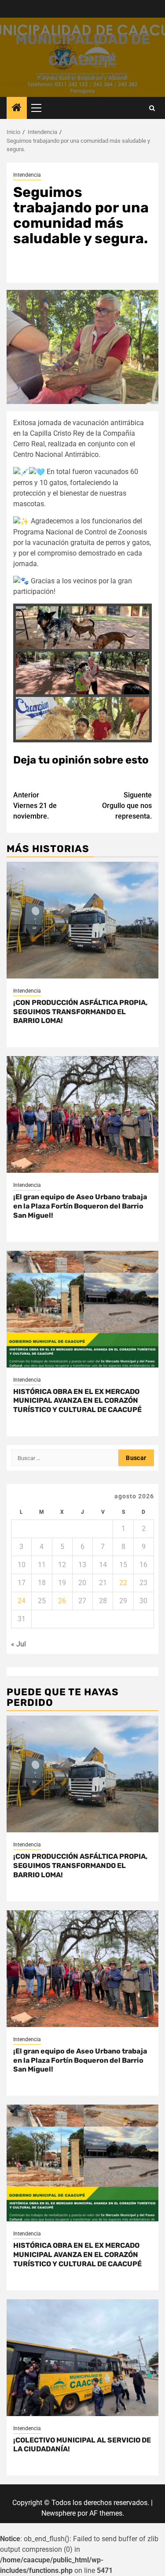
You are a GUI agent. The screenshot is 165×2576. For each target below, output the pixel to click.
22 (123, 1583)
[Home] (17, 108)
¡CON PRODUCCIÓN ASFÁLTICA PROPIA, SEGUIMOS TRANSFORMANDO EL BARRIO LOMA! (80, 1012)
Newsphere (59, 2513)
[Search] (152, 108)
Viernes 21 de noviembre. (35, 806)
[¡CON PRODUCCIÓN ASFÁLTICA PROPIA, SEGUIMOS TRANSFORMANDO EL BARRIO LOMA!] (82, 920)
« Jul (18, 1644)
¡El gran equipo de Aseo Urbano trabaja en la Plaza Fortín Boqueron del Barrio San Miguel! (80, 1206)
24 (22, 1601)
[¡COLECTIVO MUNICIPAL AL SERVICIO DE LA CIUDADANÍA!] (82, 2358)
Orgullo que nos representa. (127, 806)
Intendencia (27, 175)
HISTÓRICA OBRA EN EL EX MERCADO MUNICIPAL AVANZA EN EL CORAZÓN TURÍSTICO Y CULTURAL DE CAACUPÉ (77, 1401)
